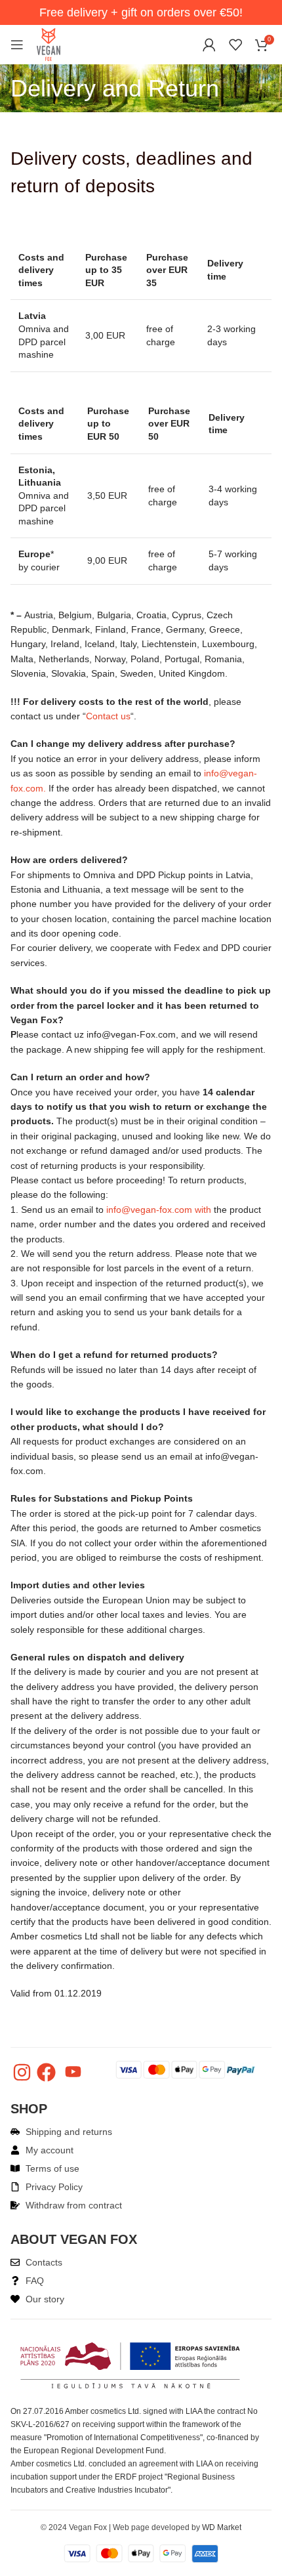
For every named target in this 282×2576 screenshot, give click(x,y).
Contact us (108, 716)
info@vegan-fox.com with (159, 1210)
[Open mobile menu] (17, 45)
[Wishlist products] (235, 45)
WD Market (222, 2527)
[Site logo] (49, 44)
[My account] (209, 45)
